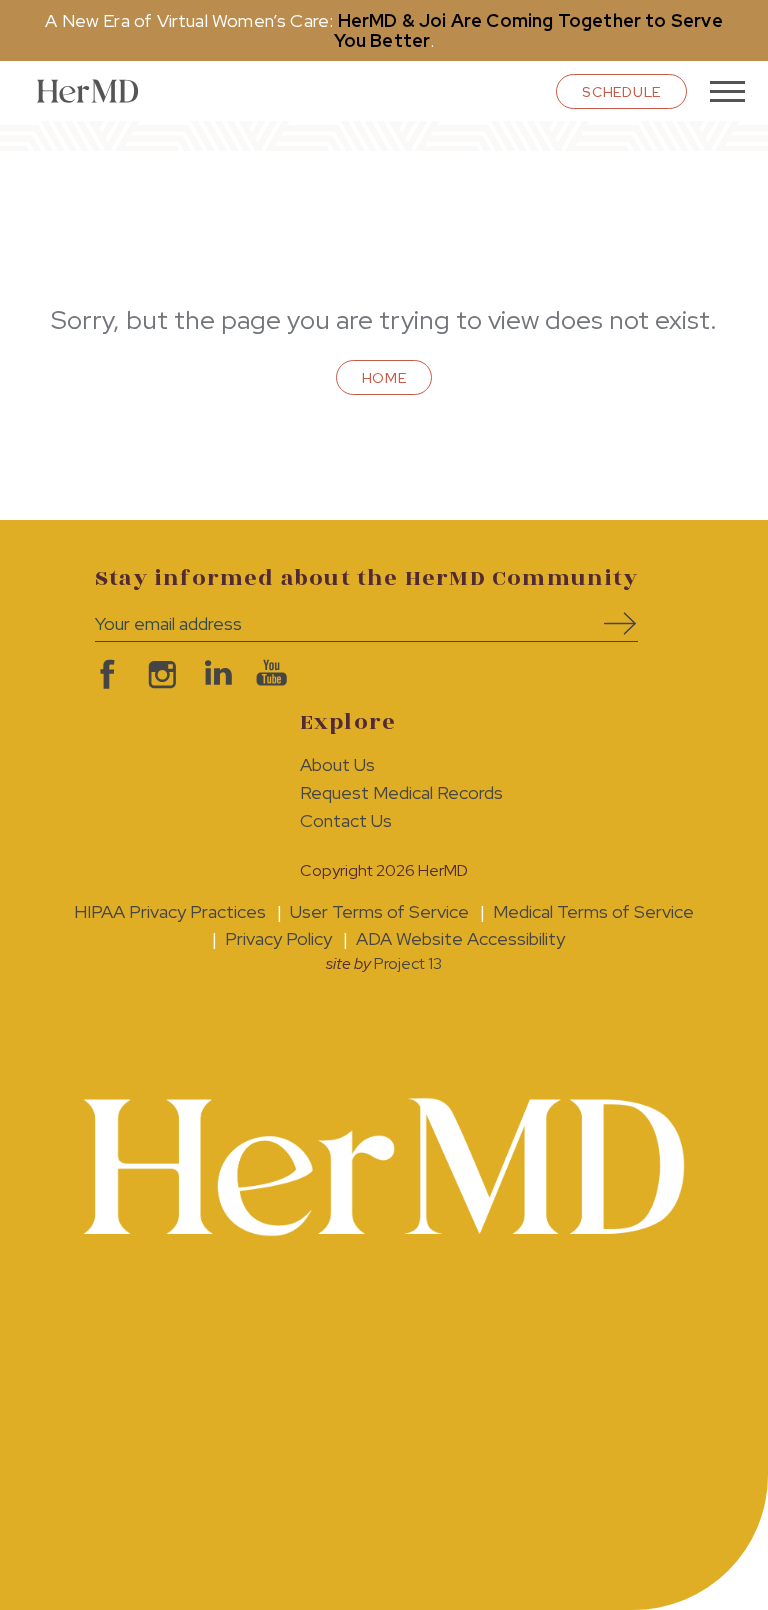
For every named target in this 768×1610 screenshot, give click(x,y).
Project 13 (408, 963)
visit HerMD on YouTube (267, 674)
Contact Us (346, 820)
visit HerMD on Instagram (157, 674)
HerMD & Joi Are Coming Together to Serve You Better (528, 30)
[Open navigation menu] (727, 91)
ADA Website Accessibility (460, 938)
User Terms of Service (379, 911)
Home (384, 378)
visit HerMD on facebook (102, 674)
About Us (337, 764)
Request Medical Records (401, 792)
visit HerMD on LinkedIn (212, 674)
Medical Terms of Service (593, 911)
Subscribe (613, 623)
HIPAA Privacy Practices (170, 911)
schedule (621, 92)
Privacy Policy (278, 938)
